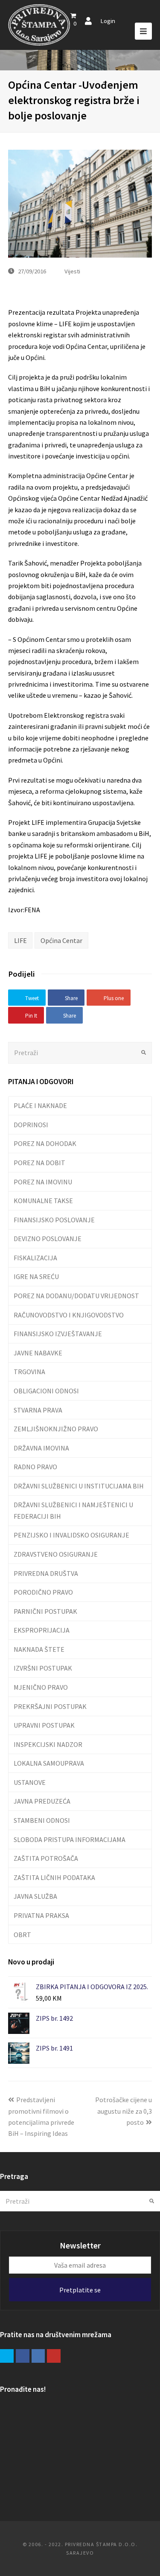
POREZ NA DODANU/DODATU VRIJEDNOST (76, 1296)
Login (108, 21)
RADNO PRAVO (35, 1467)
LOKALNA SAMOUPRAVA (49, 1763)
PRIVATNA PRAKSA (41, 1915)
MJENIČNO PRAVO (41, 1687)
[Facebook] (23, 2356)
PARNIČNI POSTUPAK (45, 1611)
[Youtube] (54, 2356)
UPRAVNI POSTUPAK (44, 1725)
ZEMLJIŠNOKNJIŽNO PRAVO (56, 1429)
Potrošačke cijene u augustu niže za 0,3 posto (124, 2111)
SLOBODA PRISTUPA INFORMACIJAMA (70, 1839)
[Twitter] (7, 2356)
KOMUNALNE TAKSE (43, 1201)
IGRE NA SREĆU (36, 1276)
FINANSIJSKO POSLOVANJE (54, 1220)
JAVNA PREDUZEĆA (42, 1801)
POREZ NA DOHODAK (45, 1143)
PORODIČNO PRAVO (43, 1592)
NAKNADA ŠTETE (39, 1649)
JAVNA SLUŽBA (35, 1896)
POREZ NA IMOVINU (43, 1182)
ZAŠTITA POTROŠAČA (46, 1858)
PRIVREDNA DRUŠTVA (46, 1573)
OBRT (22, 1935)
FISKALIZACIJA (35, 1258)
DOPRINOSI (31, 1125)
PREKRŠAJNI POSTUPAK (50, 1706)
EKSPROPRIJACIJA (42, 1630)
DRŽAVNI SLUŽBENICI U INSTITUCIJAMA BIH (79, 1486)
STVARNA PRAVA (38, 1410)
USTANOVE (30, 1782)
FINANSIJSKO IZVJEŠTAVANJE (58, 1334)
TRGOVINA (29, 1372)
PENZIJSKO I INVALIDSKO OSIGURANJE (71, 1535)
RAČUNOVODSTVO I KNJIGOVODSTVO (69, 1315)
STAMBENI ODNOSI (42, 1820)
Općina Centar (61, 940)
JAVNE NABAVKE (38, 1353)
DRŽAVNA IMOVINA (41, 1448)
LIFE (20, 940)
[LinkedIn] (38, 2356)
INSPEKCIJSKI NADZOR (48, 1744)
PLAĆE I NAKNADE (40, 1105)
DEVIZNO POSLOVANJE (48, 1239)
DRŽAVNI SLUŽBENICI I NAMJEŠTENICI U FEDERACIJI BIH (73, 1510)
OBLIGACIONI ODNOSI (46, 1391)
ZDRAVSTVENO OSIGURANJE (56, 1554)
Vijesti (72, 271)
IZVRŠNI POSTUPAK (43, 1668)
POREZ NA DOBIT (39, 1163)
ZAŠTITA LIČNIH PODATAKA (54, 1877)
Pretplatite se (80, 2290)
